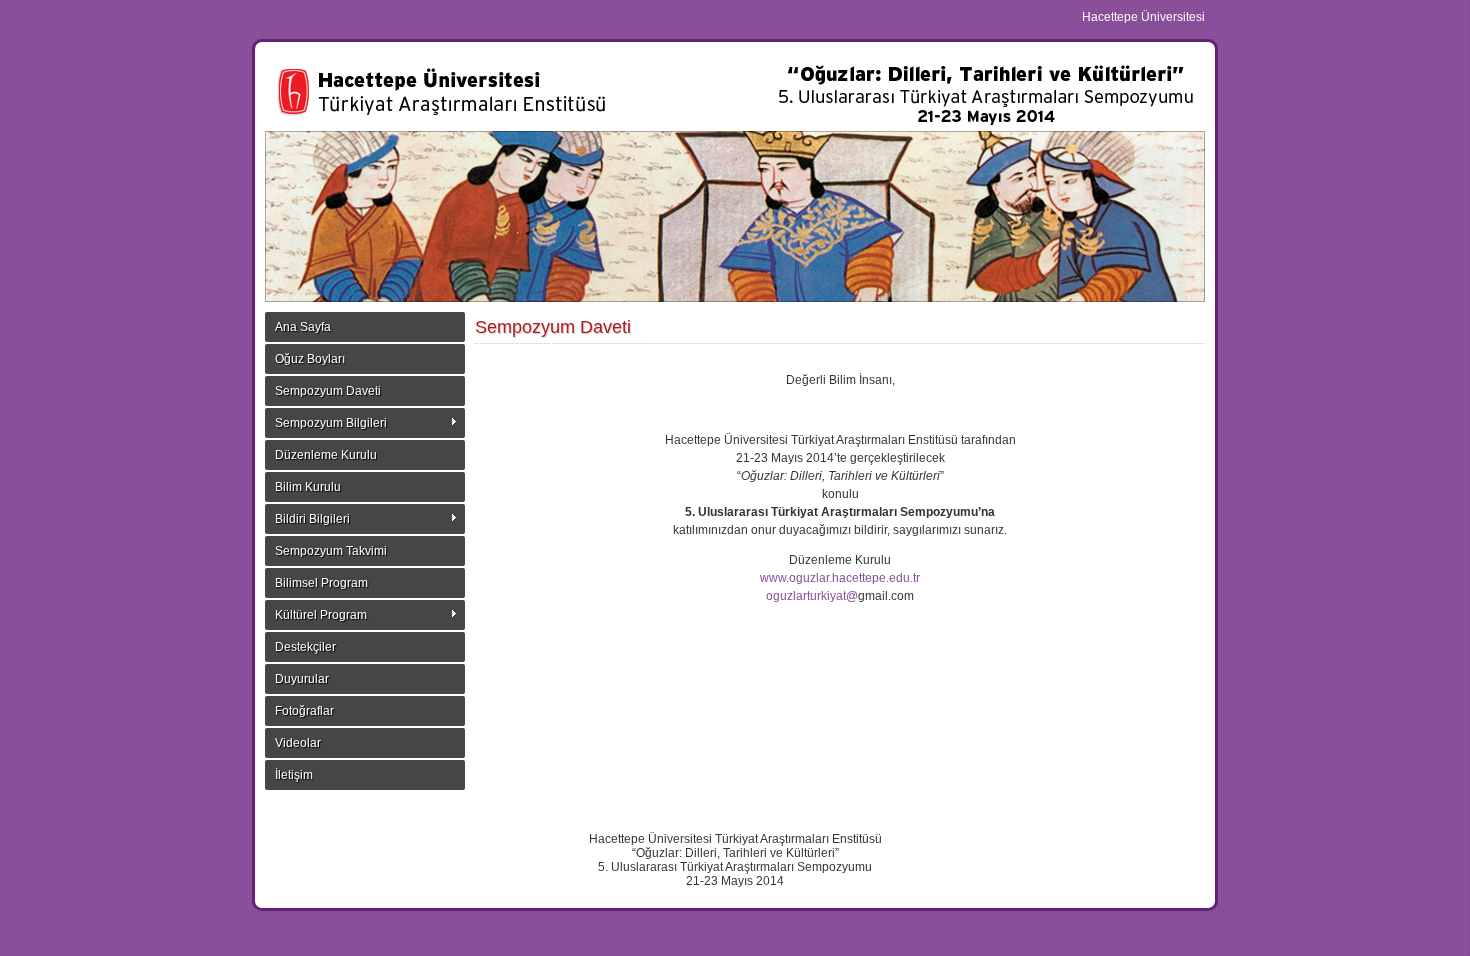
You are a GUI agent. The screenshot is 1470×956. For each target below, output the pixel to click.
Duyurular (302, 679)
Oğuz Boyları (310, 359)
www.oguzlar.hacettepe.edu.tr (840, 578)
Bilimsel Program (321, 583)
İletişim (294, 775)
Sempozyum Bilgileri (331, 423)
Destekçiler (305, 647)
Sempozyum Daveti (328, 391)
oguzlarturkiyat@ (812, 596)
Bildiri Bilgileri (312, 519)
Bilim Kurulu (308, 487)
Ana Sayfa (303, 327)
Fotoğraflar (304, 711)
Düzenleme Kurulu (326, 455)
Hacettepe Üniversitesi (1143, 17)
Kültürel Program (321, 615)
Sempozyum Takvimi (331, 551)
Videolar (298, 743)
